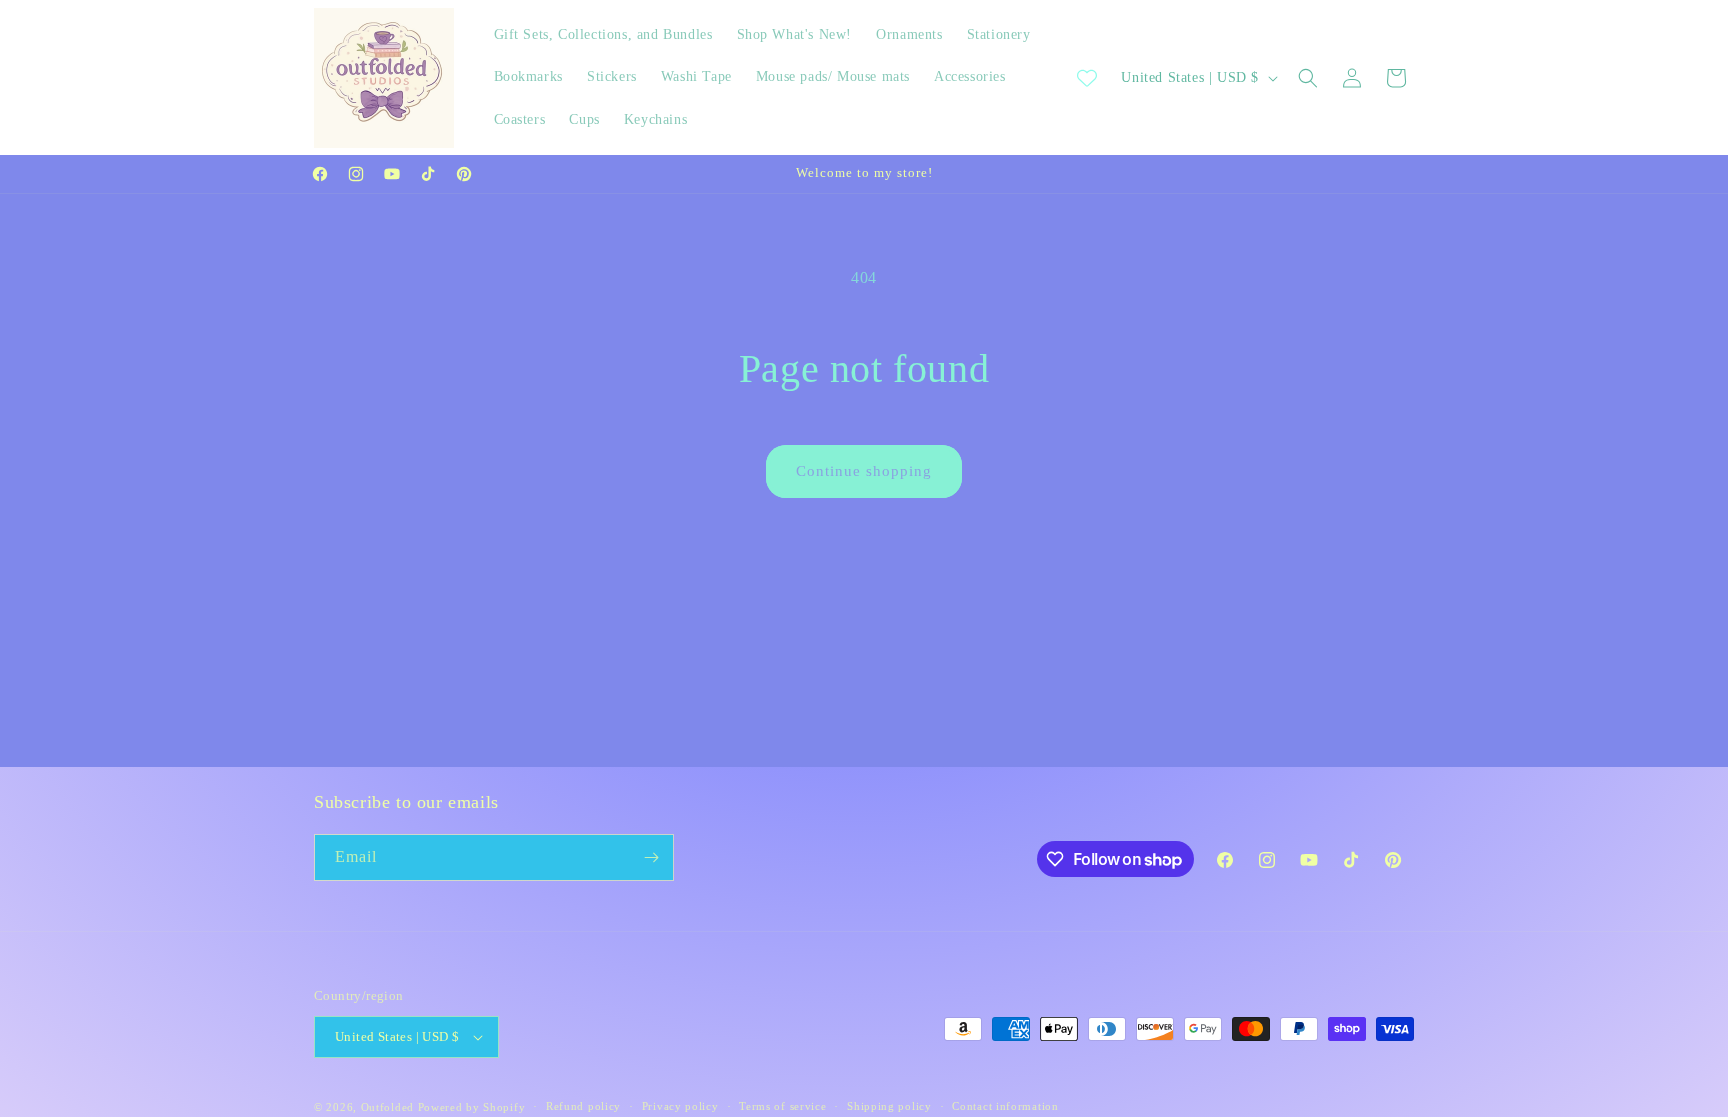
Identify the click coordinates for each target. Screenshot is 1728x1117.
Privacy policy (680, 1106)
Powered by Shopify (472, 1107)
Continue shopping (864, 471)
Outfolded (387, 1107)
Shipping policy (889, 1106)
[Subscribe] (651, 857)
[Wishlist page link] (1087, 78)
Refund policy (583, 1106)
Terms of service (782, 1106)
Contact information (1005, 1106)
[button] (1308, 78)
